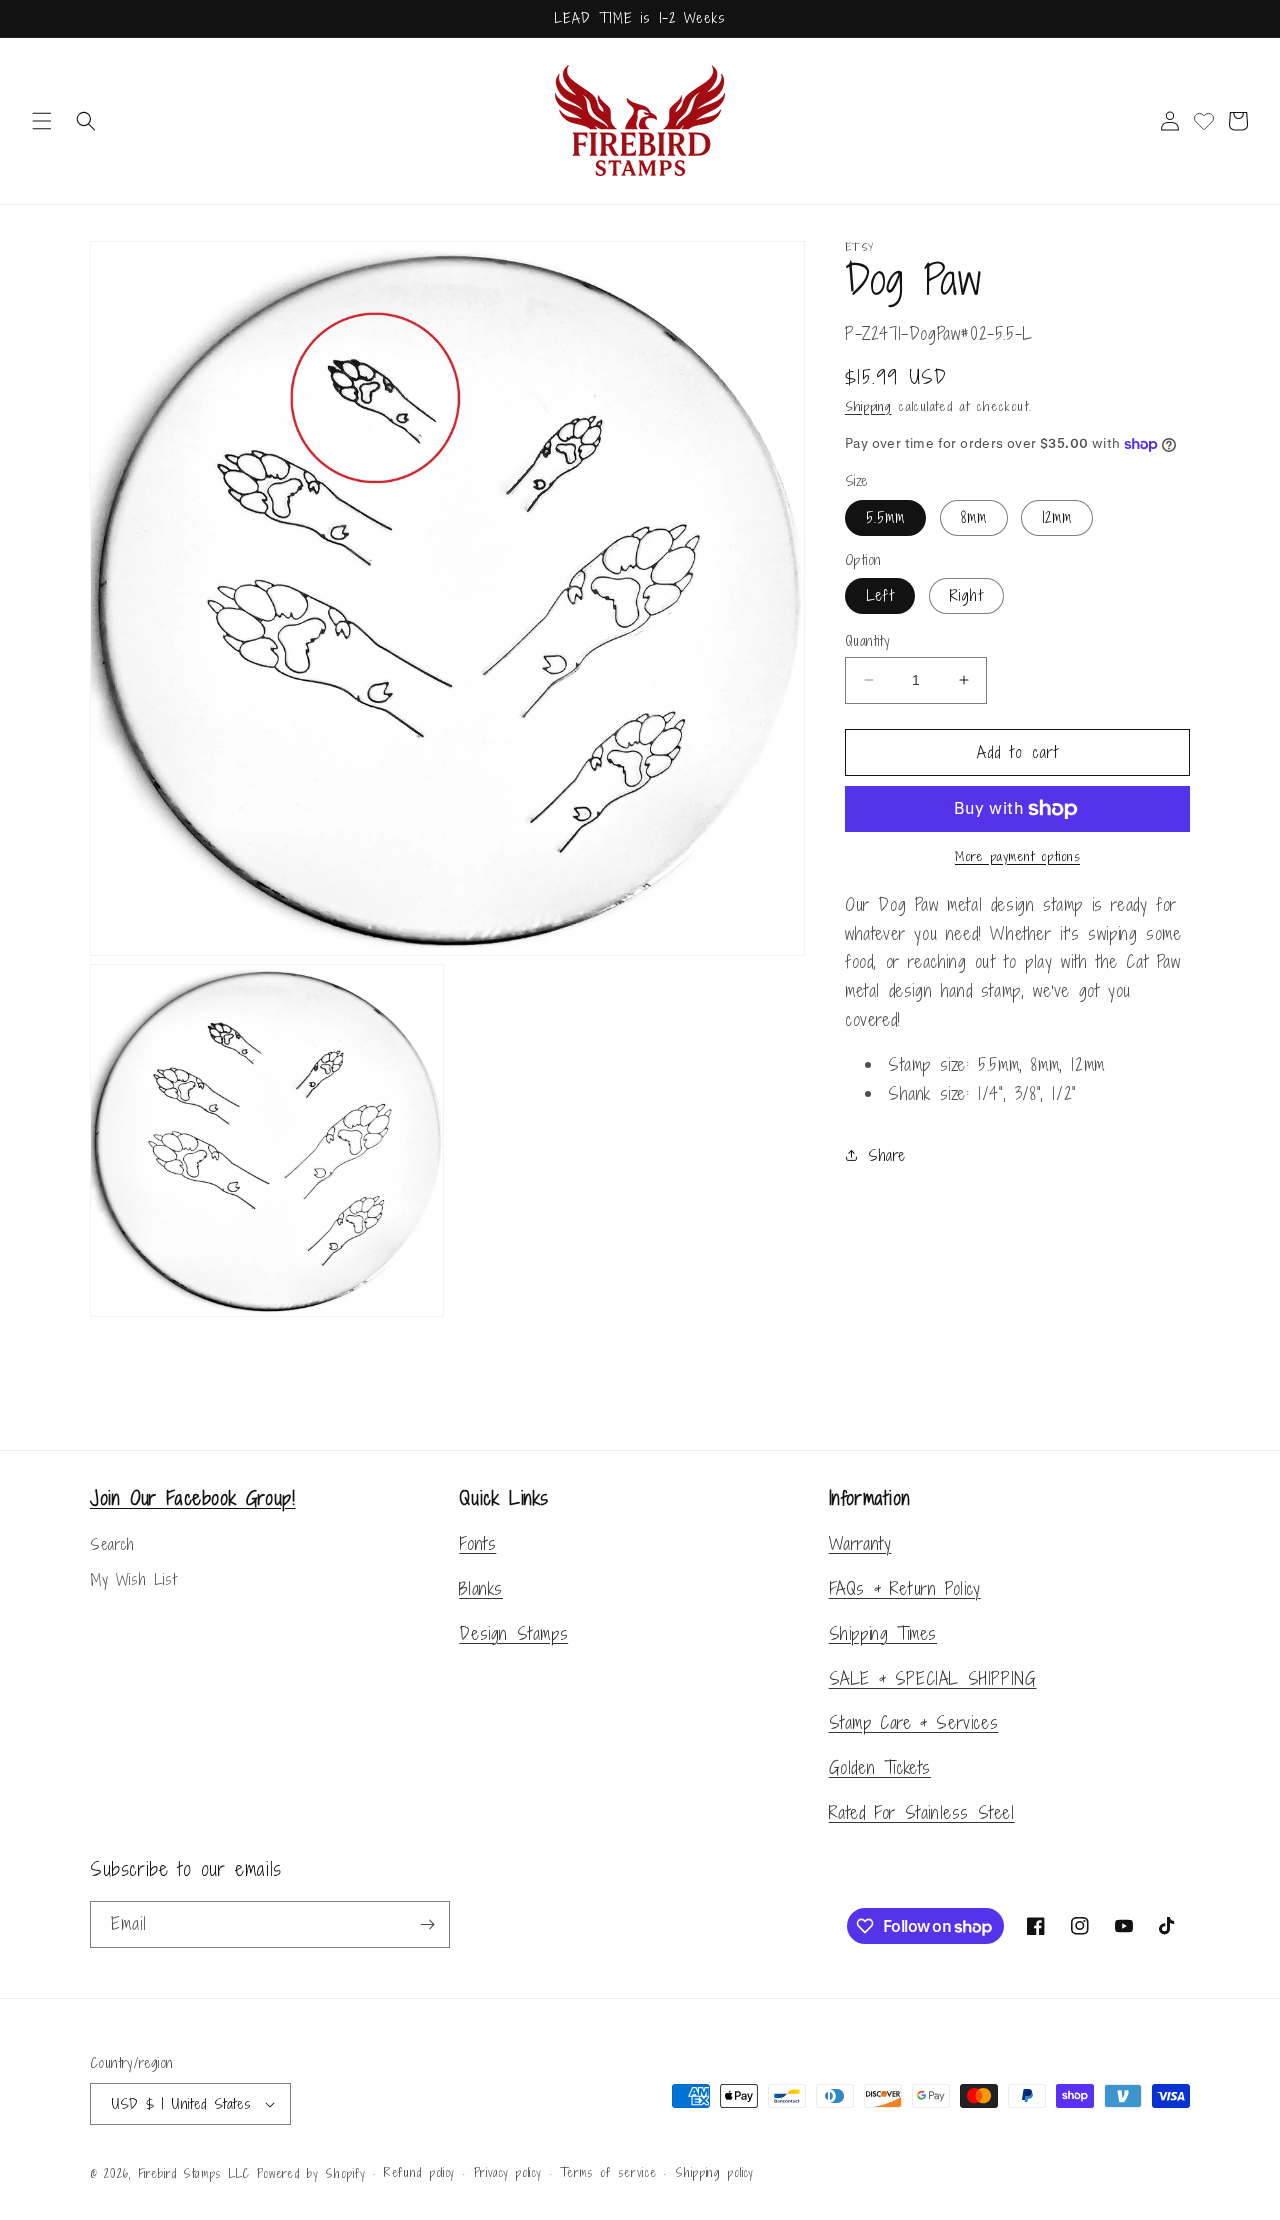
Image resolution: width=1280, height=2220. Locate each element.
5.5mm (885, 517)
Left (880, 595)
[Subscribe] (427, 1924)
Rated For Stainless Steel (922, 1812)
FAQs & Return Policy (905, 1588)
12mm (1057, 517)
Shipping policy (714, 2173)
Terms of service (608, 2173)
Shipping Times (883, 1633)
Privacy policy (508, 2173)
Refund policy (419, 2173)
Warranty (860, 1543)
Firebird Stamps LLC (194, 2174)
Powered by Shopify (311, 2174)
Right (966, 595)
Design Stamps (513, 1633)
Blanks (481, 1588)
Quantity (867, 640)
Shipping (868, 406)
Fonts (477, 1543)
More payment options (1017, 856)
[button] (42, 121)
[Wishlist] (1204, 121)
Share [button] (887, 1155)
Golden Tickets (880, 1767)
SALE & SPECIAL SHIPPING (933, 1678)
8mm (974, 517)
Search (112, 1544)
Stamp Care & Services (914, 1722)
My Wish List (133, 1579)
